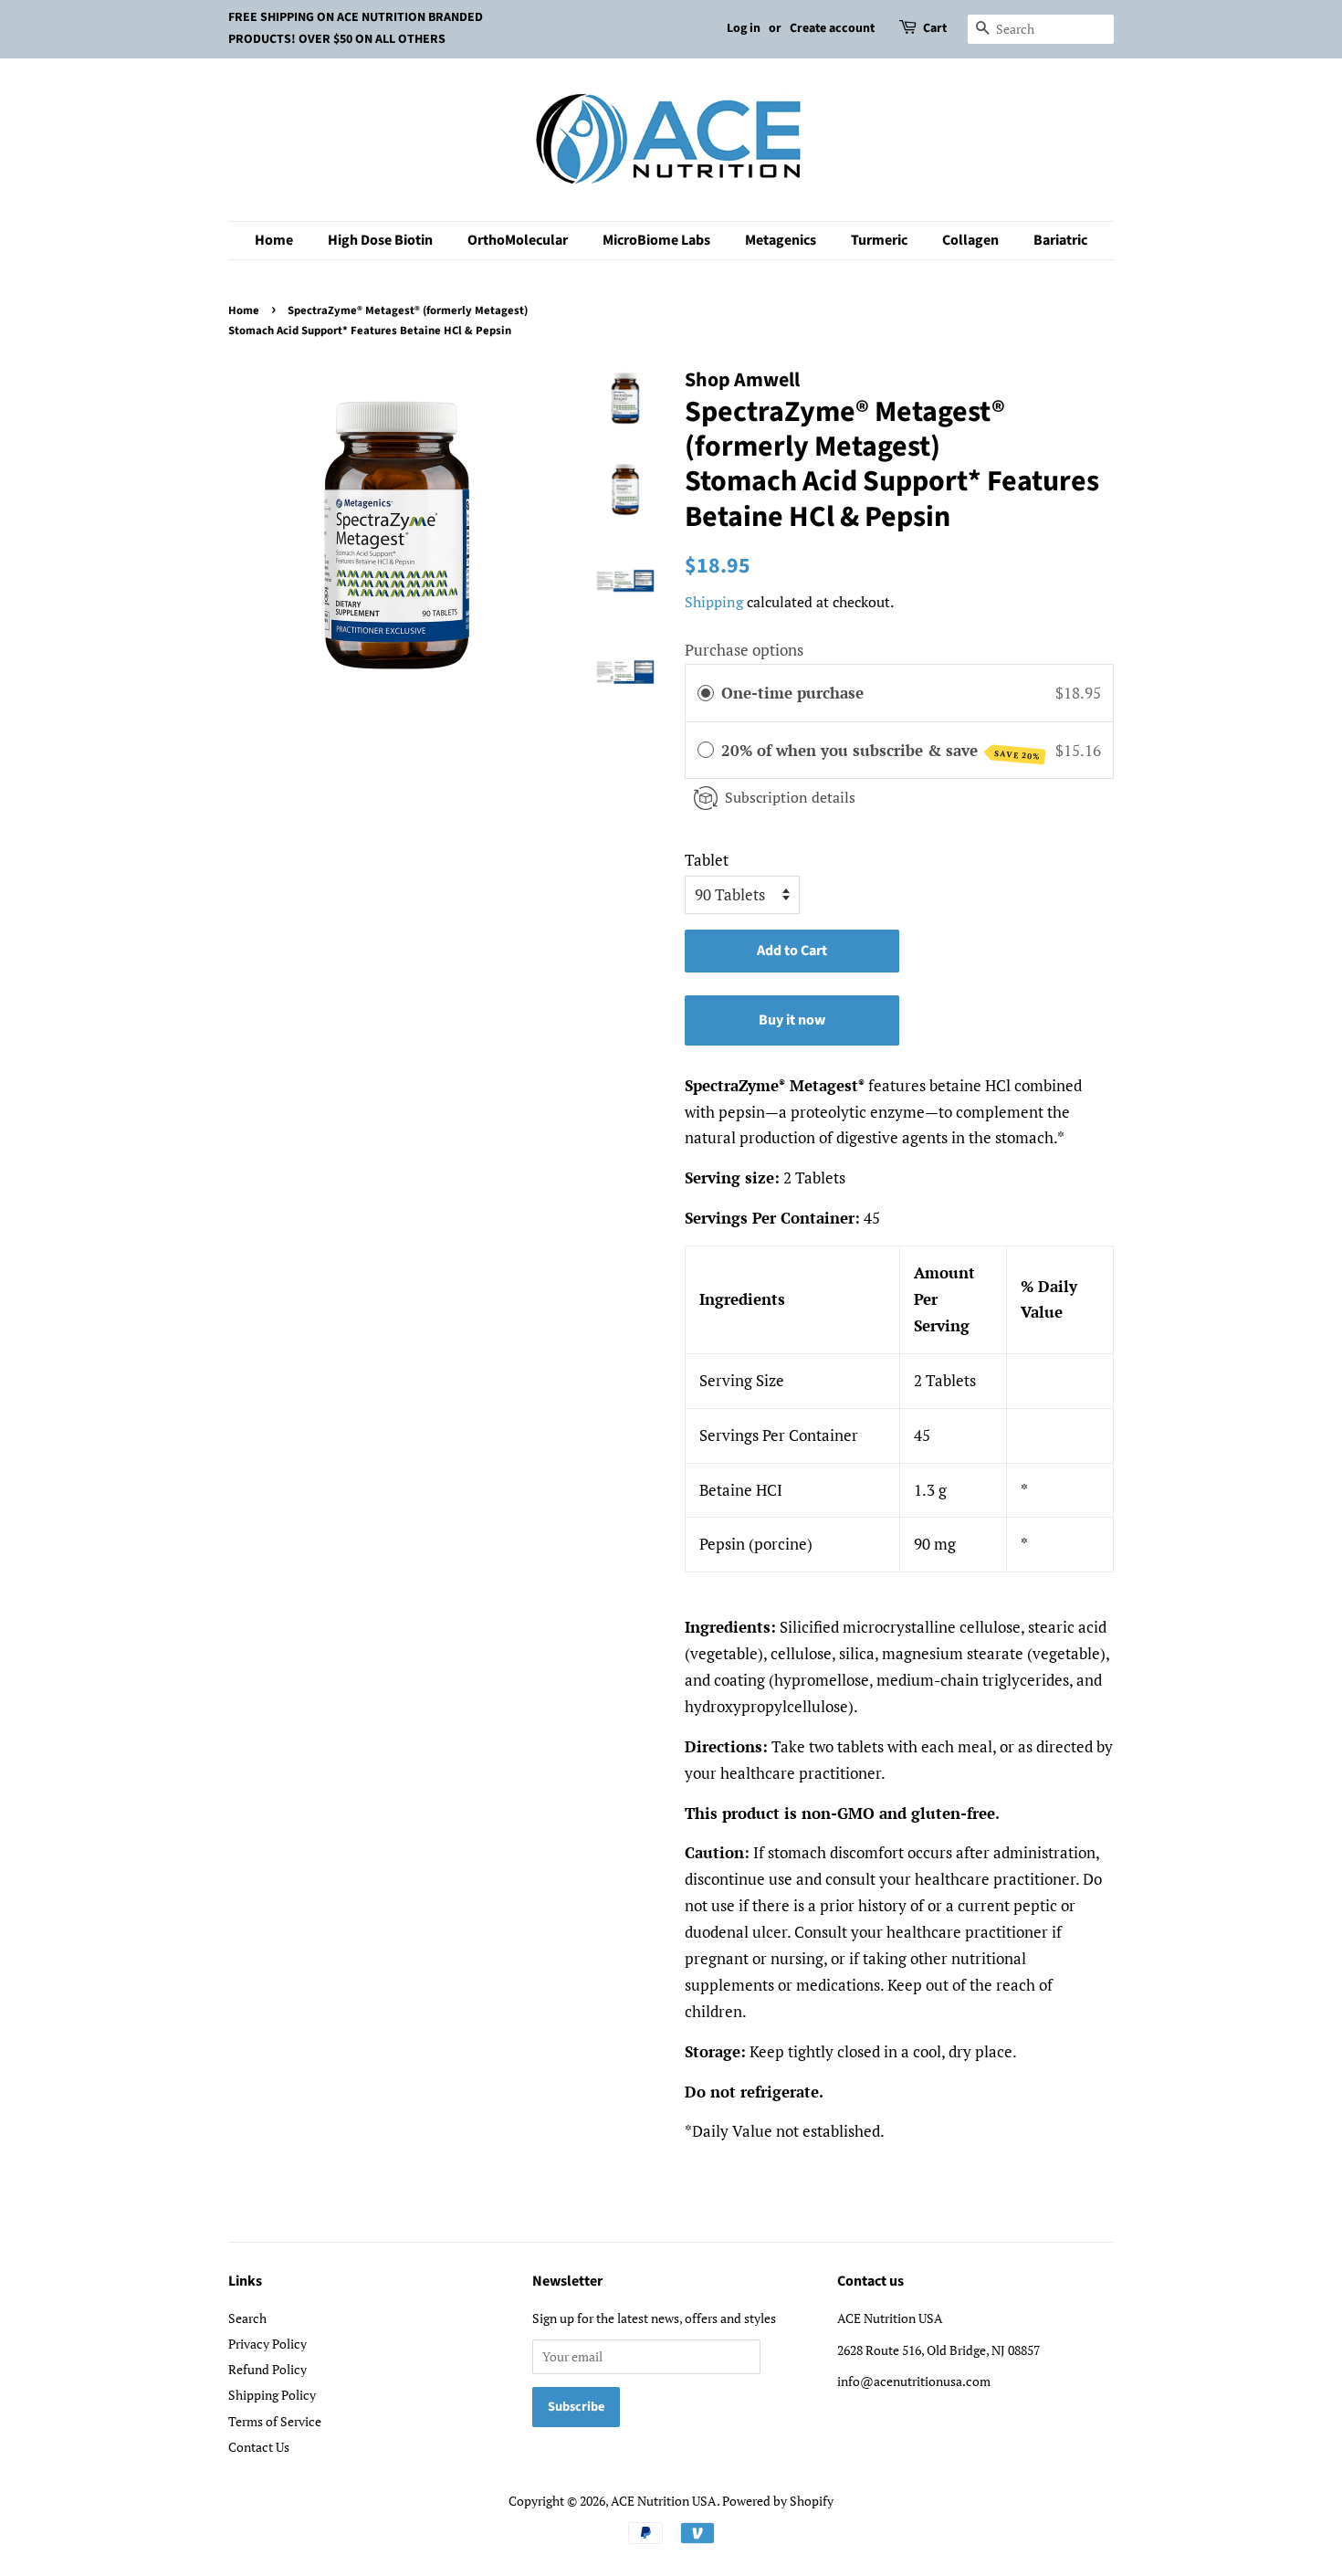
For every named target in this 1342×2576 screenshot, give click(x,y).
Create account (832, 28)
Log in (744, 28)
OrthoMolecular (518, 240)
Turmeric (879, 240)
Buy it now (792, 1020)
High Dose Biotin (380, 240)
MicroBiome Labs (656, 240)
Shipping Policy (272, 2395)
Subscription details (790, 797)
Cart (935, 28)
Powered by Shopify (778, 2501)
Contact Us (259, 2447)
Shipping (714, 602)
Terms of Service (275, 2421)
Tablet (707, 860)
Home (274, 240)
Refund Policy (267, 2369)
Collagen (970, 240)
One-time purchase (792, 693)
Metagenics (781, 240)
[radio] (706, 693)
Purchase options (744, 650)
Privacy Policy (267, 2344)
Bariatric (1060, 240)
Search (247, 2318)
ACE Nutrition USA (664, 2501)
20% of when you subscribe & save (881, 751)
